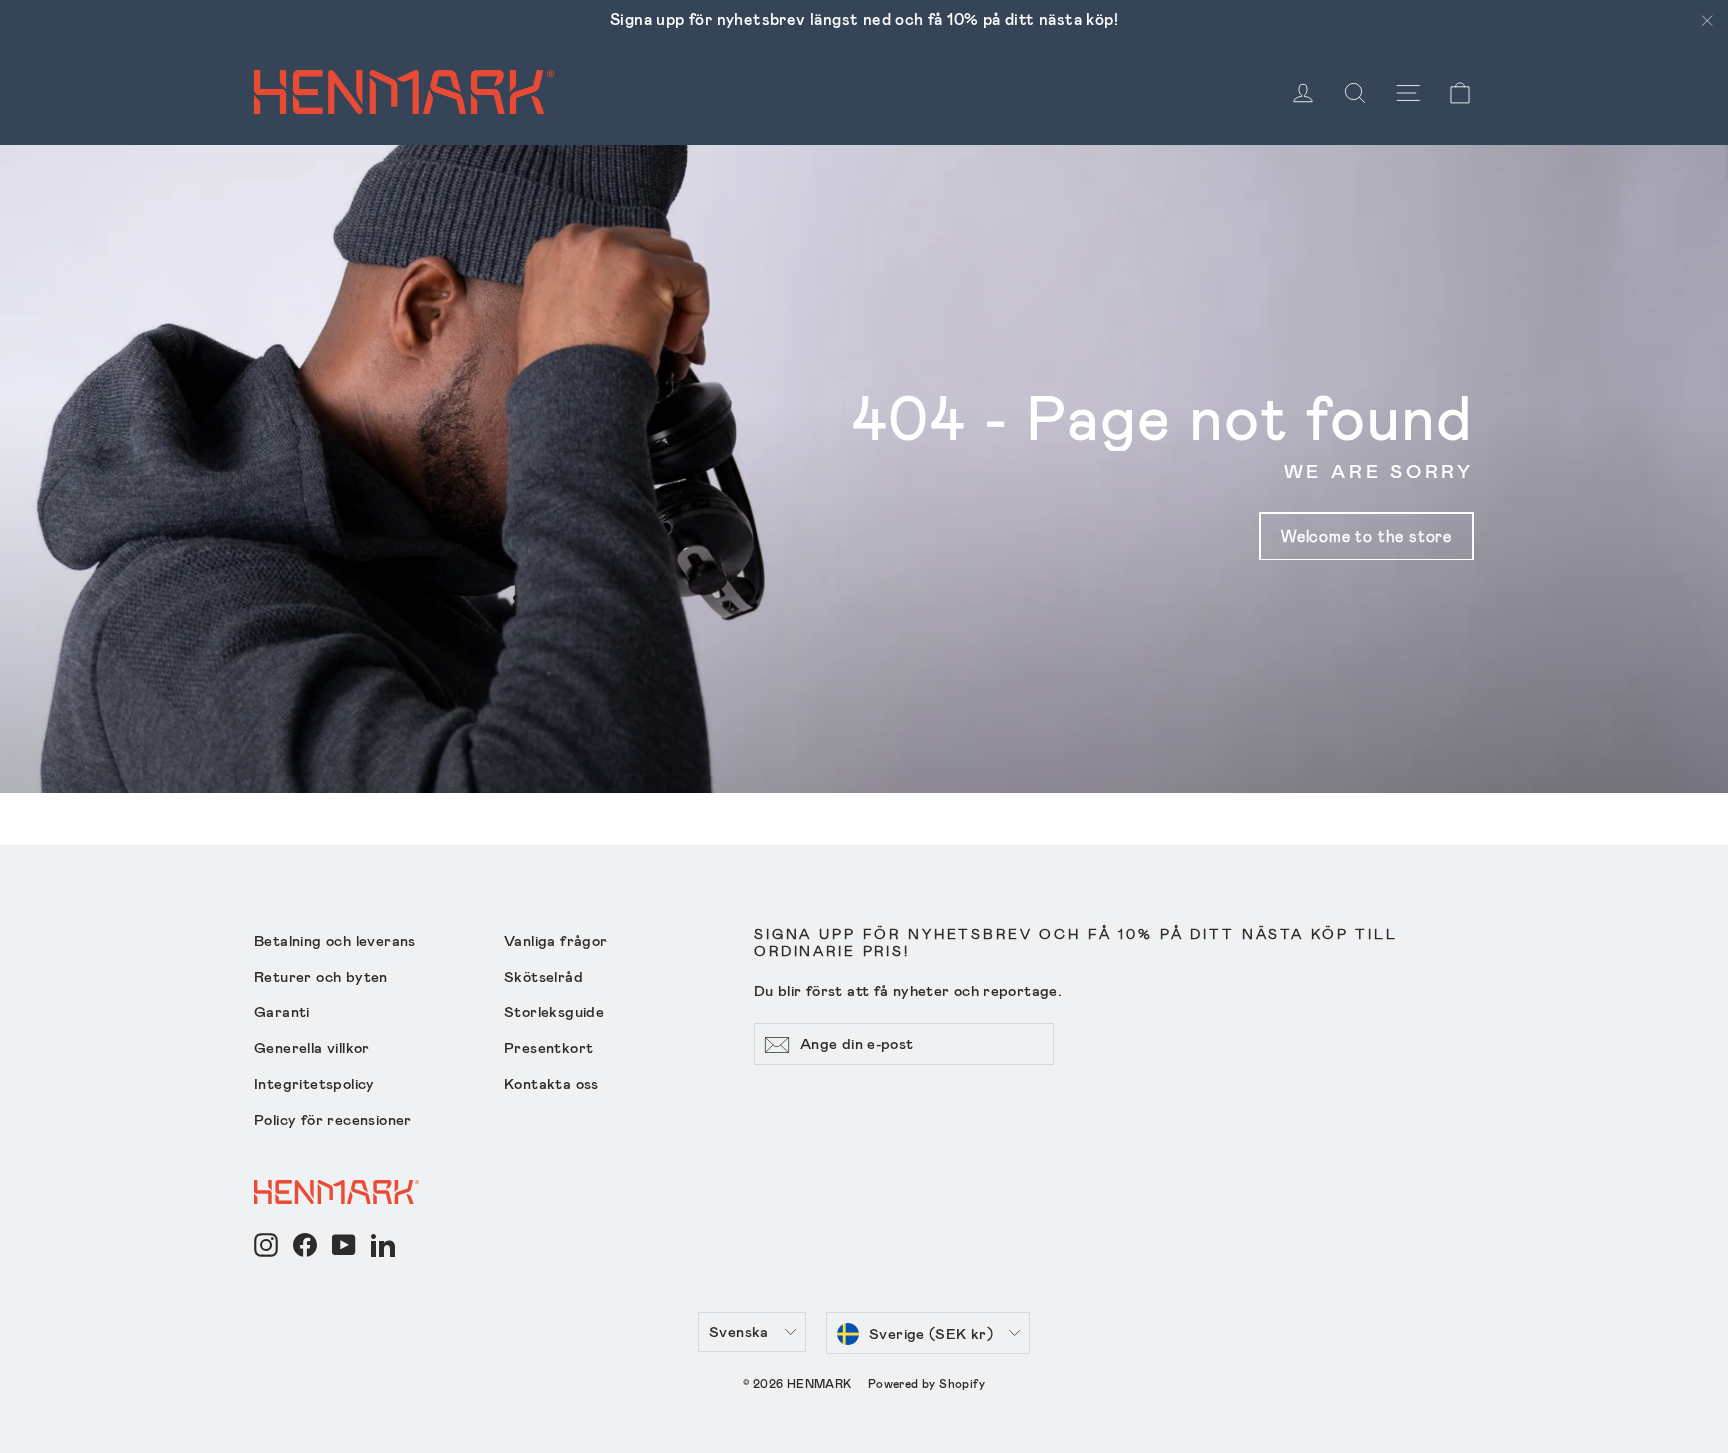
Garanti (282, 1011)
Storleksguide (554, 1011)
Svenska (739, 1331)
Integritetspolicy (314, 1083)
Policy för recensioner (333, 1119)
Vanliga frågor (556, 940)
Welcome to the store (1366, 535)
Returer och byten (321, 976)
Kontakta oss (551, 1083)
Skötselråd (543, 976)
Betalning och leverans (335, 940)
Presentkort (548, 1047)
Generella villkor (312, 1047)
